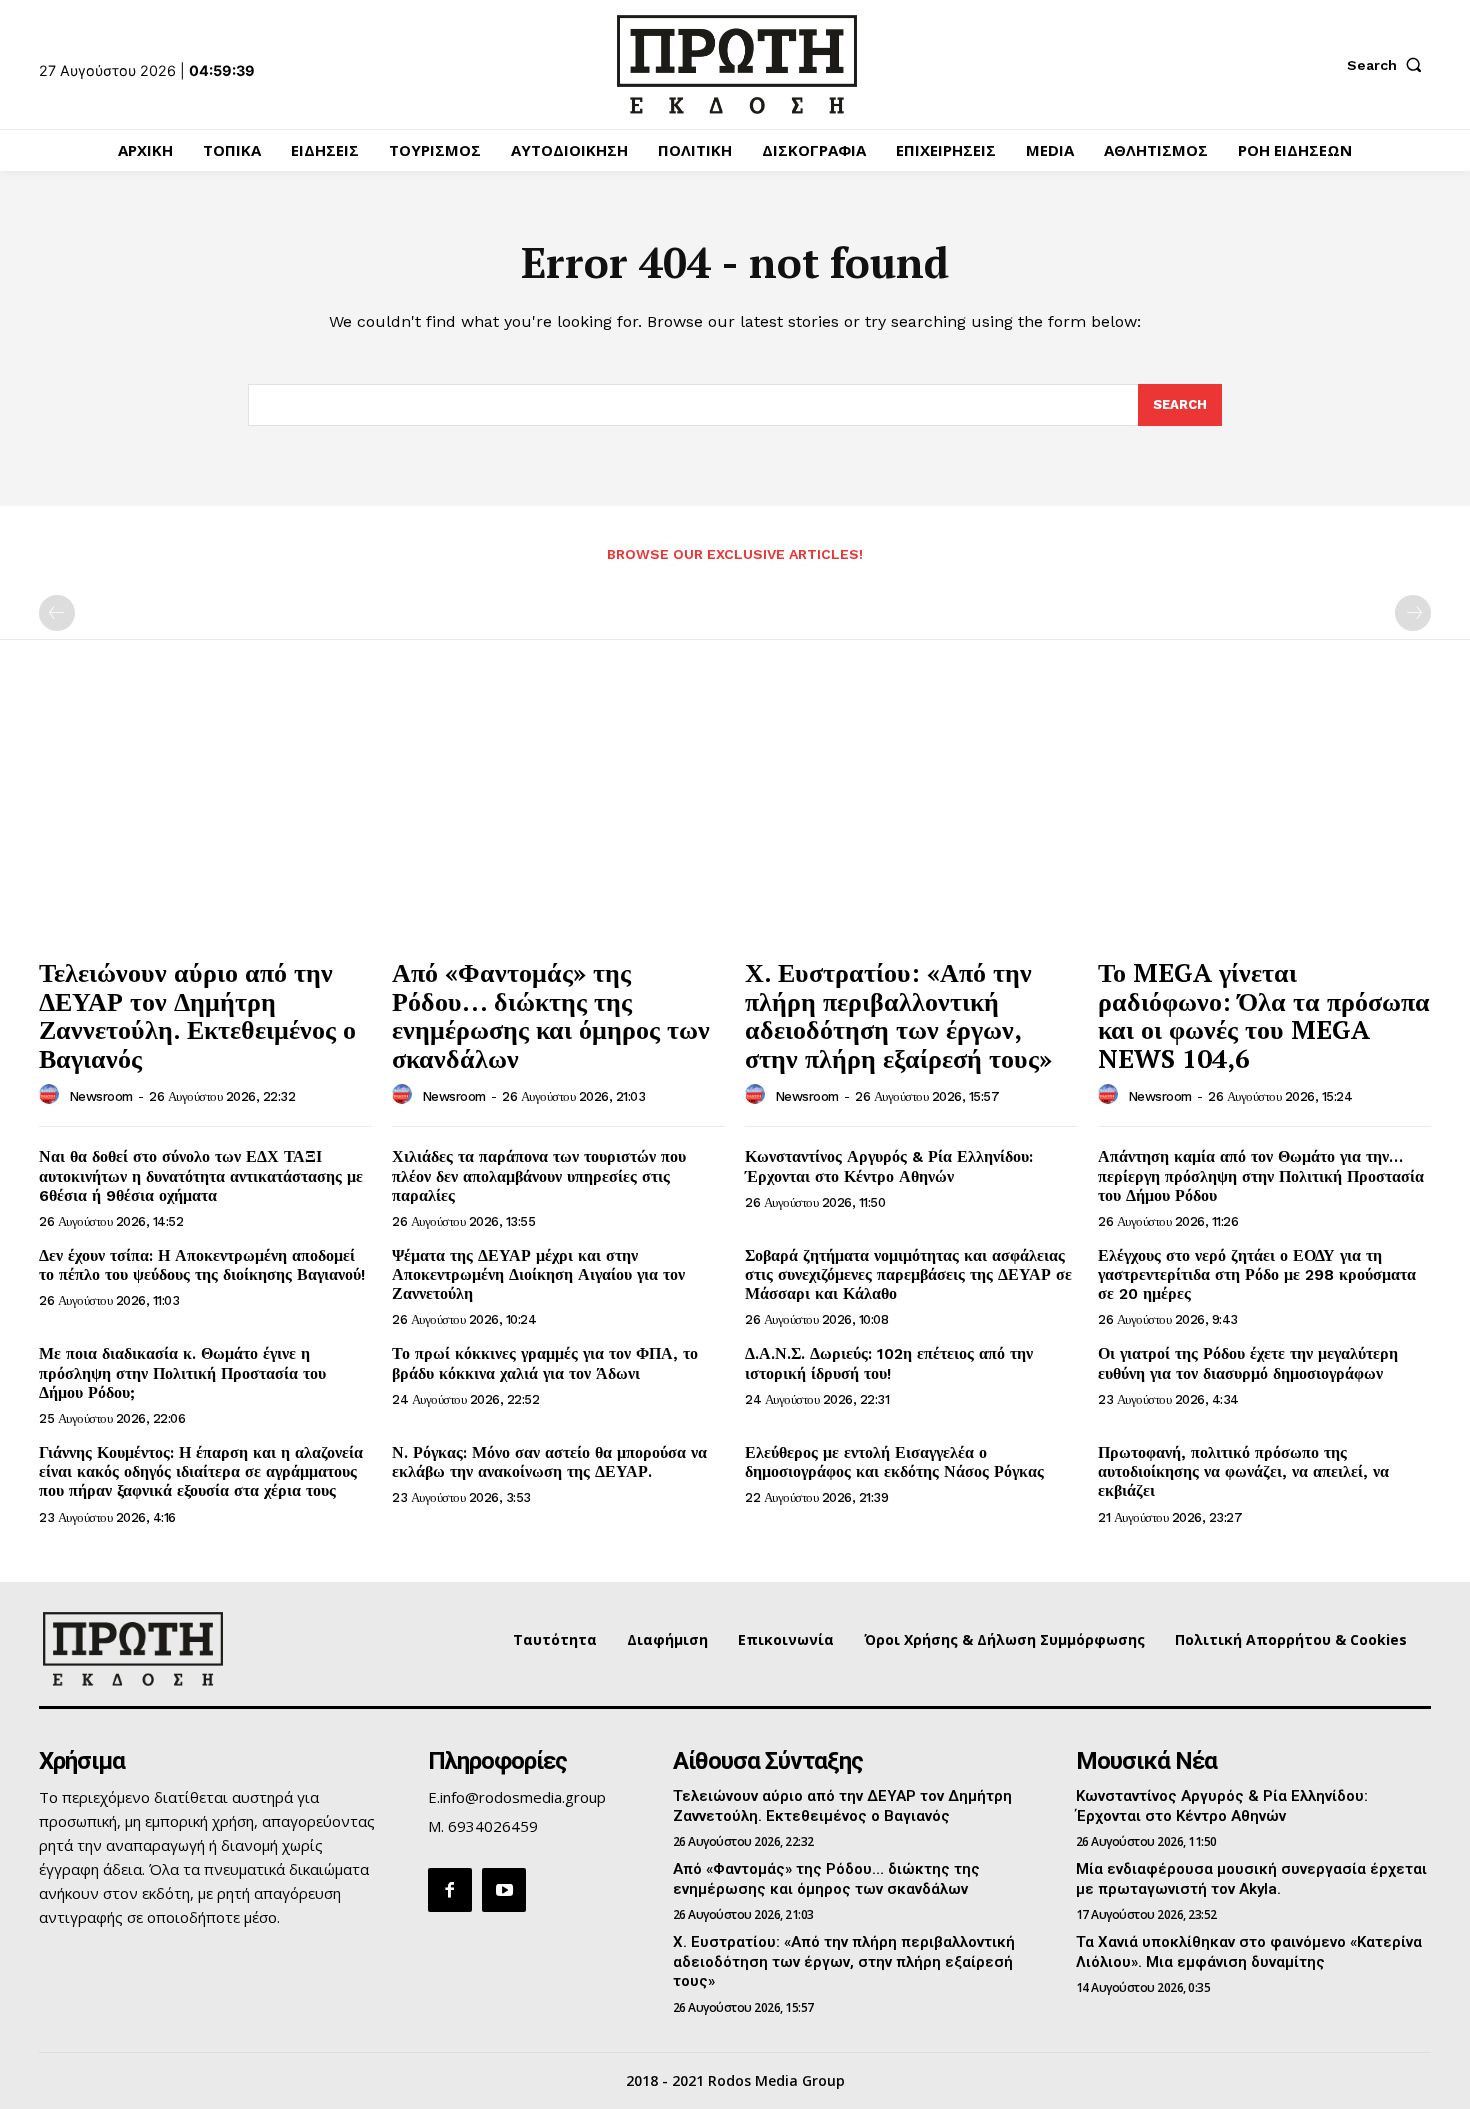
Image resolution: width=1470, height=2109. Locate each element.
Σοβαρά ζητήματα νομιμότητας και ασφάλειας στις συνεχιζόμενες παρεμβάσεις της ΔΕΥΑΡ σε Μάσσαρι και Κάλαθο (908, 1274)
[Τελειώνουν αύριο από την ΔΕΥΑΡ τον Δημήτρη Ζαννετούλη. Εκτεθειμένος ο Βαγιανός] (205, 821)
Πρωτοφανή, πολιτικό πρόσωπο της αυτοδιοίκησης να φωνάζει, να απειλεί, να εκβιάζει (1243, 1471)
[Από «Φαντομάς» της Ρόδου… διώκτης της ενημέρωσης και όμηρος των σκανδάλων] (558, 821)
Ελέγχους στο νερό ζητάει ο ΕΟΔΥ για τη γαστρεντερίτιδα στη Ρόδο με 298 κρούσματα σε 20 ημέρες (1257, 1274)
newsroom (101, 1096)
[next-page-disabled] (1413, 613)
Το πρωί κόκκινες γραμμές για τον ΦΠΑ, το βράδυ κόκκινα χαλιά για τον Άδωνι (545, 1363)
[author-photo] (52, 1095)
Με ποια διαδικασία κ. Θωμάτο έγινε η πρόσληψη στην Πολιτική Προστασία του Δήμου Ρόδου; (182, 1372)
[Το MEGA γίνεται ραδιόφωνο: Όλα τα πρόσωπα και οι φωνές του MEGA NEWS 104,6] (1264, 821)
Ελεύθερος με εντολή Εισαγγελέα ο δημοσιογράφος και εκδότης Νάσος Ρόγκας (894, 1462)
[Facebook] (450, 1890)
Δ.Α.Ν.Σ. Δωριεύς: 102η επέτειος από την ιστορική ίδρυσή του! (889, 1363)
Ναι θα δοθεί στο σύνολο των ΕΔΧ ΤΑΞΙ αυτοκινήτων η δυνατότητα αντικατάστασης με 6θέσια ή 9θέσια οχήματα (201, 1175)
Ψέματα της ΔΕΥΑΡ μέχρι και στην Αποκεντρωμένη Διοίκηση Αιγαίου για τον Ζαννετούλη (538, 1274)
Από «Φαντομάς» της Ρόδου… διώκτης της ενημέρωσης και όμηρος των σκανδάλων (551, 1015)
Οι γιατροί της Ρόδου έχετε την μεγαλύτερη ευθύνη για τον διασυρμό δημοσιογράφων (1248, 1363)
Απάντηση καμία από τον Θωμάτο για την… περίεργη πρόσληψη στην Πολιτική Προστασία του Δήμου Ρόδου (1261, 1175)
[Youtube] (504, 1890)
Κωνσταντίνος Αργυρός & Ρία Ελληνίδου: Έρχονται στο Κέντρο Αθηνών (889, 1166)
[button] (1389, 65)
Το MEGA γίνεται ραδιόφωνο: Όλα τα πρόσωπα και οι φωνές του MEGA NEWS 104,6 (1264, 1015)
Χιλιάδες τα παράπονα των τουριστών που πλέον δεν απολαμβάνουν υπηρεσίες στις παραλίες (539, 1175)
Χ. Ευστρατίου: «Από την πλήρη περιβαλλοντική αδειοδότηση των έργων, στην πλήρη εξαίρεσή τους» (898, 1015)
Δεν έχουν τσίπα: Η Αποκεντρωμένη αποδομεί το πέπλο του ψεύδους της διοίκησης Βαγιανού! (202, 1265)
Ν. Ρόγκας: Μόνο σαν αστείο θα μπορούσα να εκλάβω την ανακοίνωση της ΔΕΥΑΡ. (549, 1462)
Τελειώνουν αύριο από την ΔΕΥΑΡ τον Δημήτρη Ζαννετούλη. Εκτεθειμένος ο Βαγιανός (197, 1015)
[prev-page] (57, 613)
